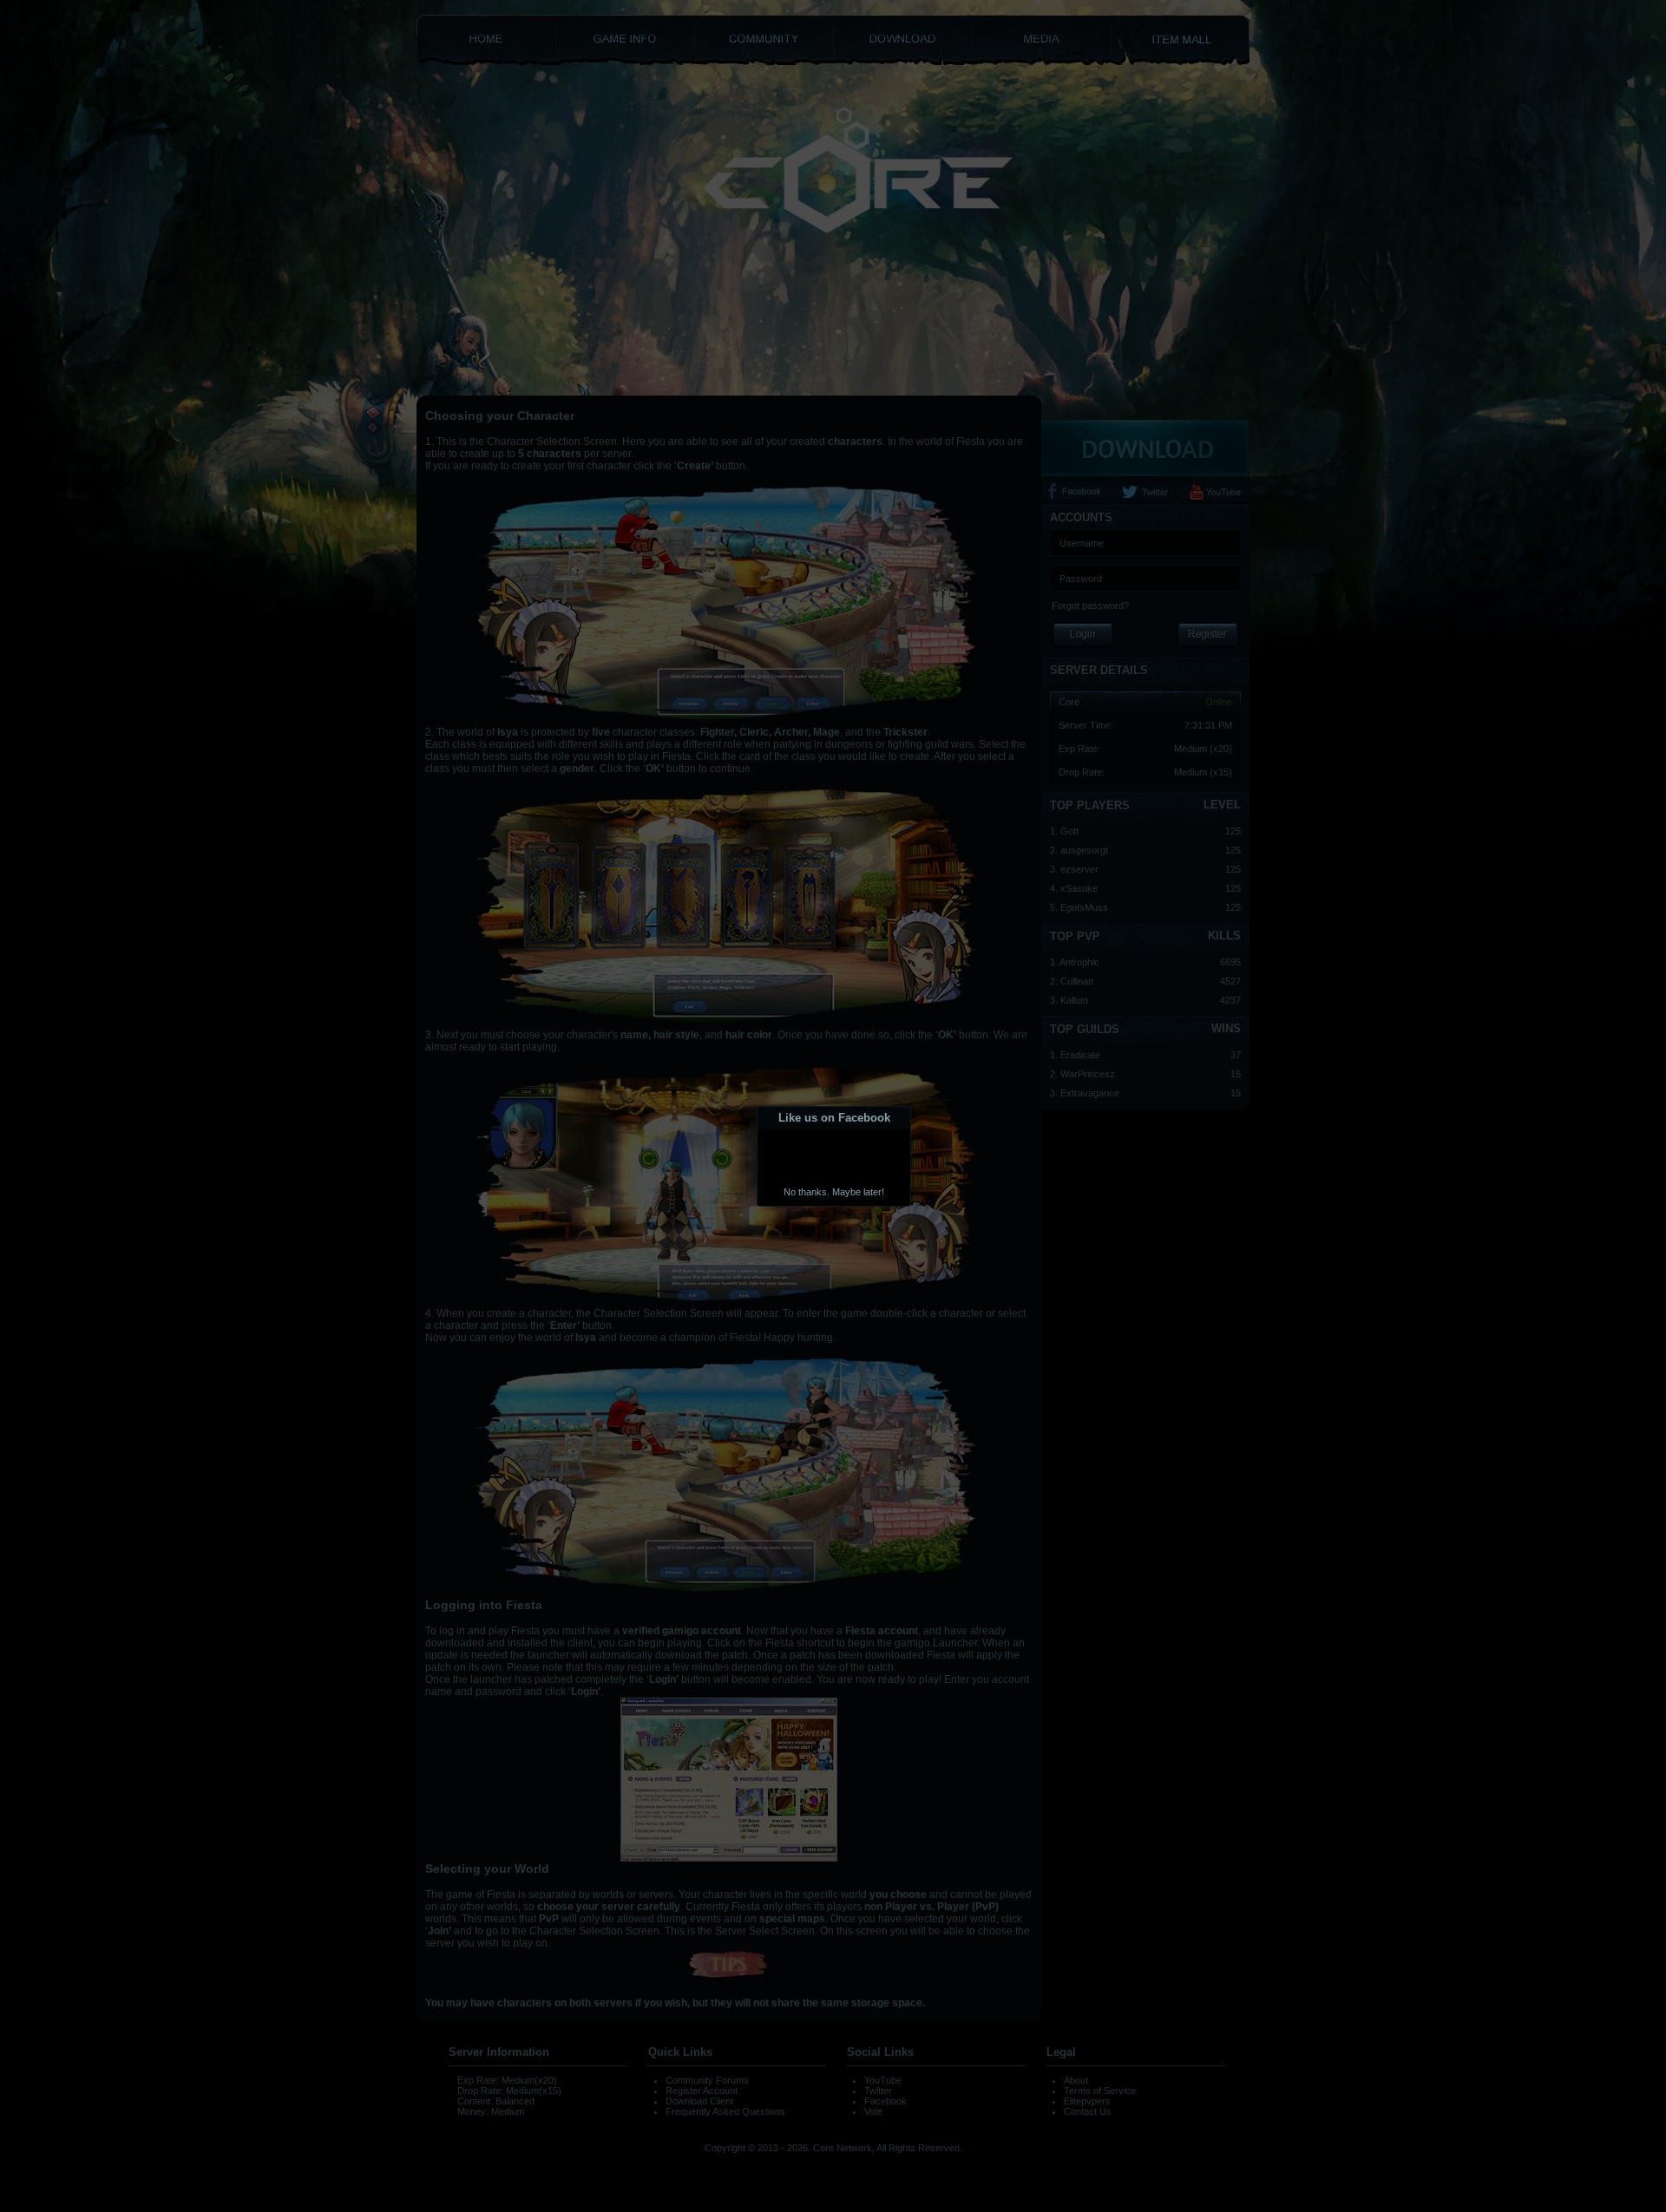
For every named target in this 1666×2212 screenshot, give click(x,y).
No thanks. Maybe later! (834, 1192)
